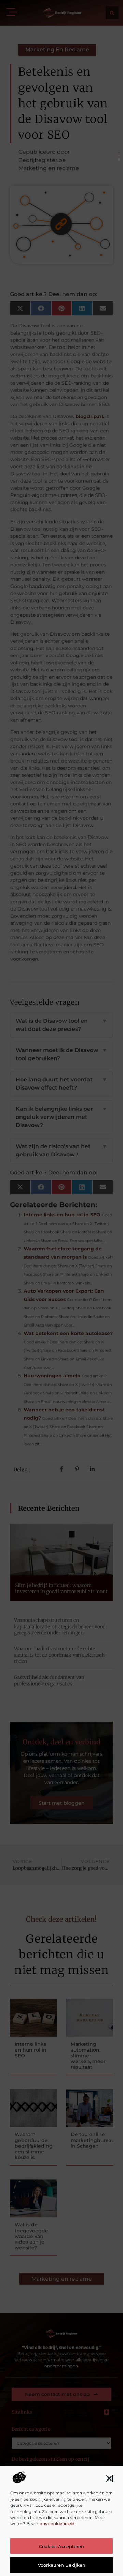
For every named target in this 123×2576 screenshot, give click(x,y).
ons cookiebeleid (57, 2524)
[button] (109, 2478)
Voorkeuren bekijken (62, 2565)
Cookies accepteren (61, 2546)
